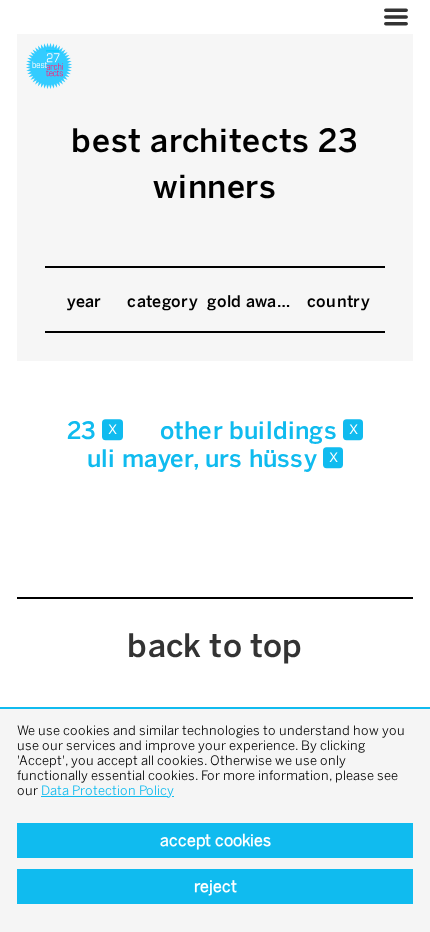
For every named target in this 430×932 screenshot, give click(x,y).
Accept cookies (215, 840)
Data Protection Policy (107, 790)
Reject (215, 886)
